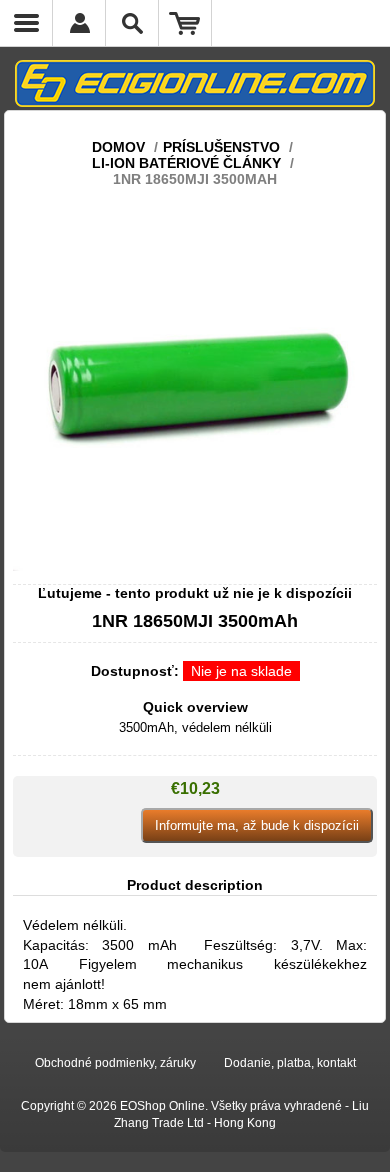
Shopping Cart (185, 23)
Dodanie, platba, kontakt (290, 1063)
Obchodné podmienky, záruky (115, 1063)
